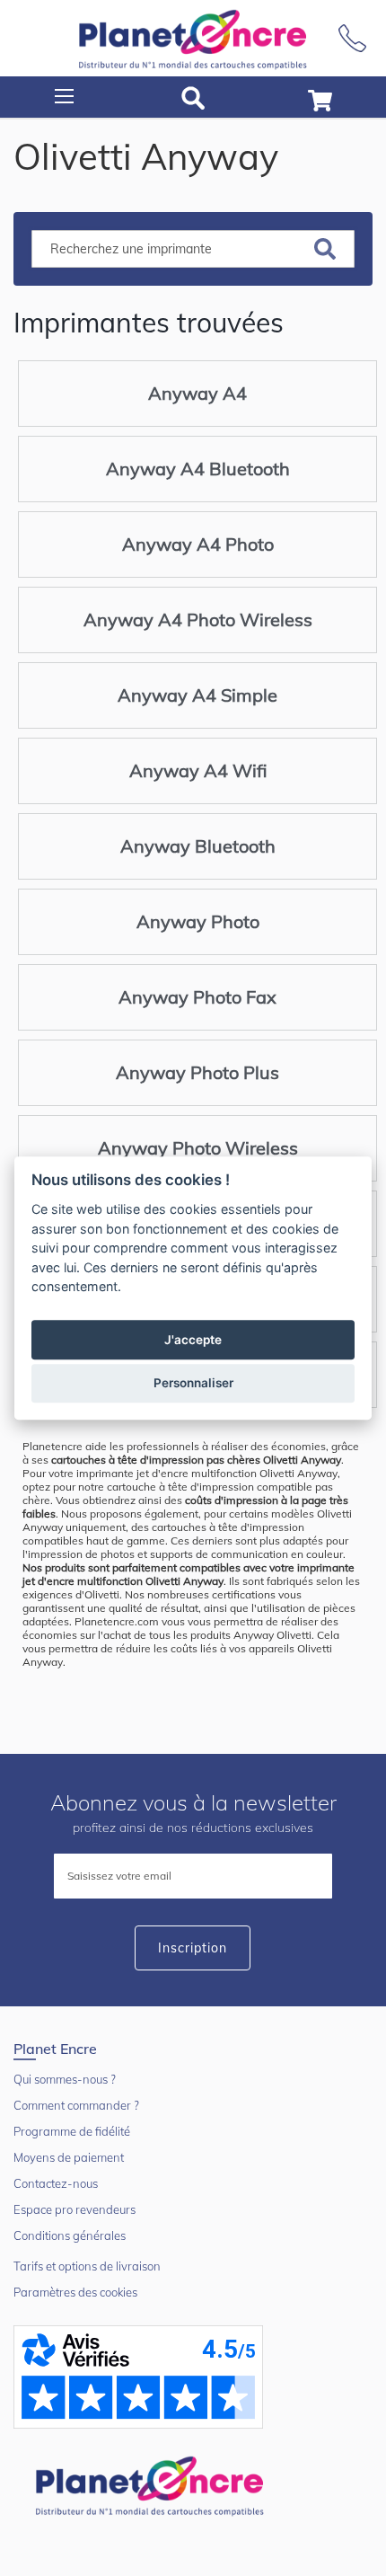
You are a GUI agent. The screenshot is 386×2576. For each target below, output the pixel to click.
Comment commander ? (76, 2105)
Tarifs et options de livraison (87, 2266)
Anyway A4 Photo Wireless (198, 620)
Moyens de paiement (69, 2157)
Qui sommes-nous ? (65, 2079)
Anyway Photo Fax (197, 997)
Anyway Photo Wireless (198, 1148)
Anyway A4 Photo (198, 544)
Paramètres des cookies (75, 2292)
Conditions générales (70, 2235)
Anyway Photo (198, 921)
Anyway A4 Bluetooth (198, 469)
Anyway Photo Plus (197, 1072)
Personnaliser (193, 1383)
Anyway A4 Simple (197, 695)
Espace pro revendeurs (75, 2209)
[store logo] (193, 38)
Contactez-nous (56, 2183)
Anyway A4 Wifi (198, 770)
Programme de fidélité (72, 2131)
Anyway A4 (197, 393)
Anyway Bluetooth (198, 846)
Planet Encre (153, 2484)
